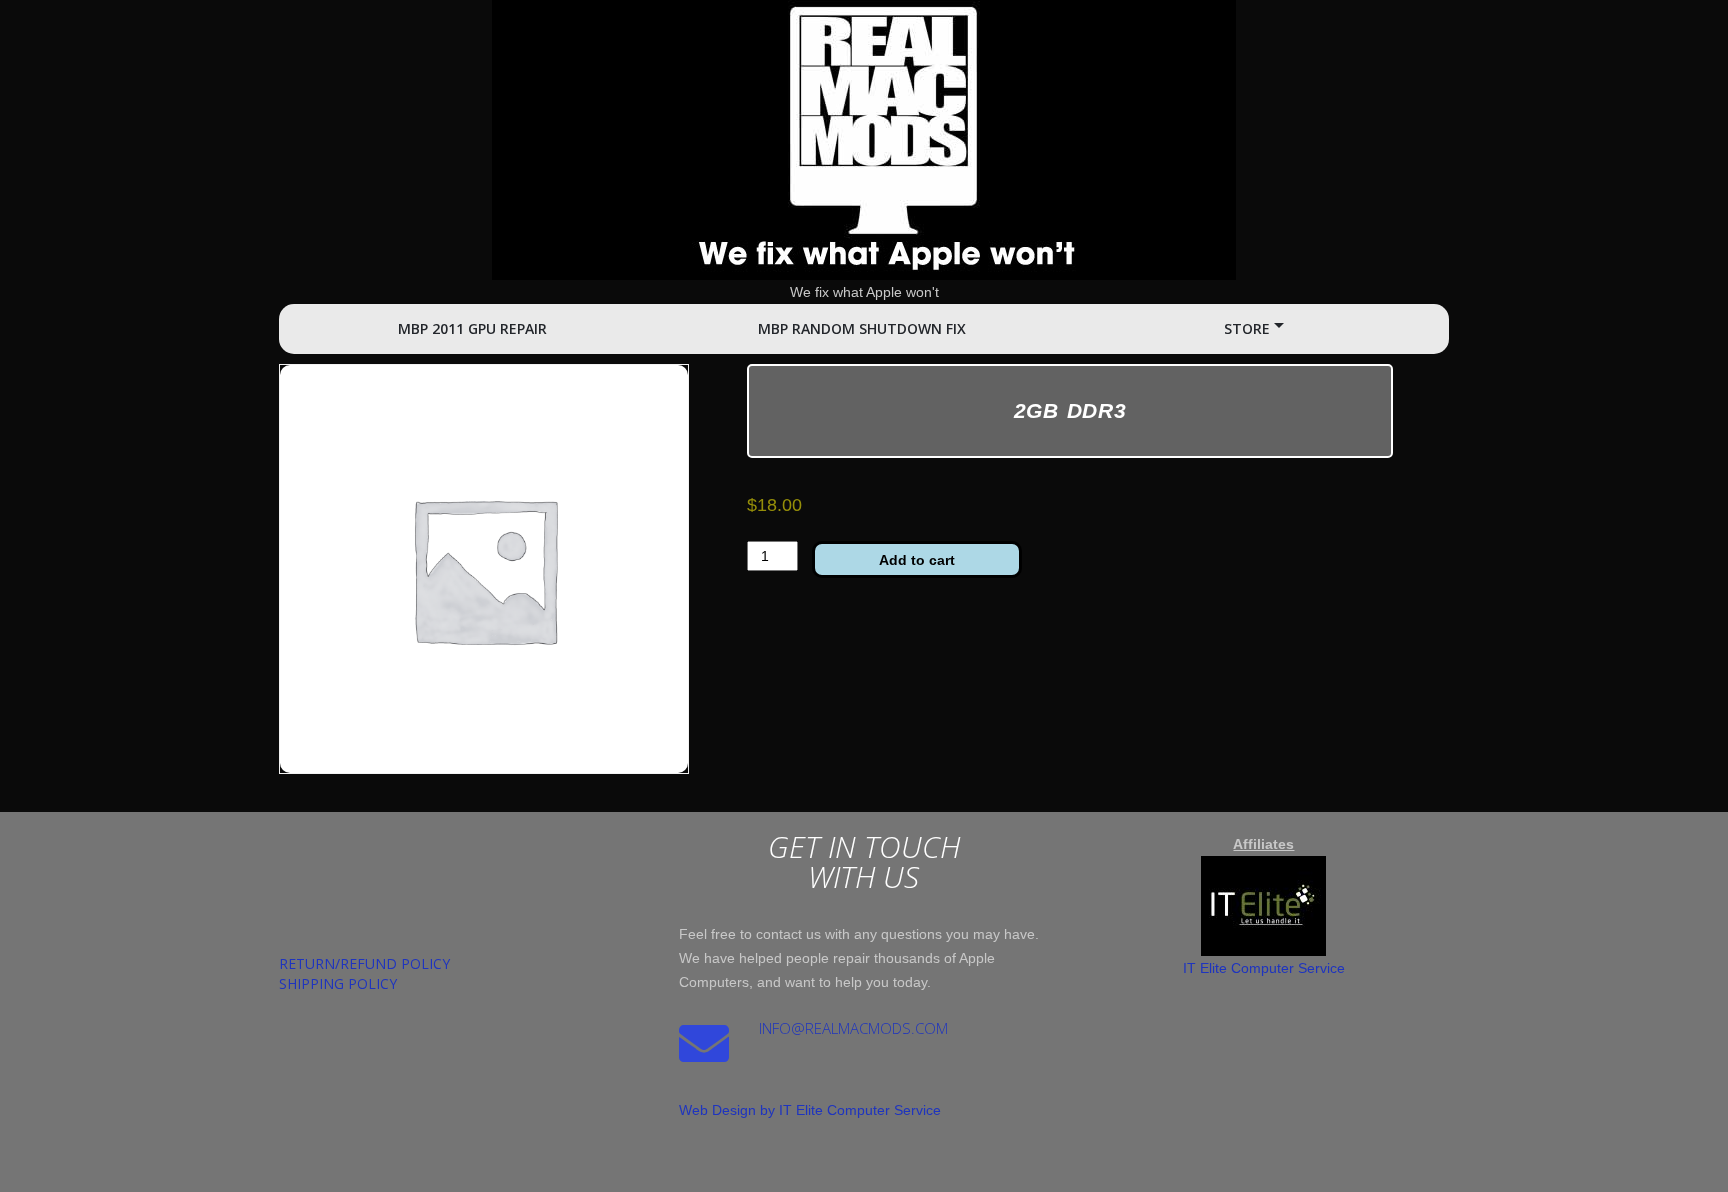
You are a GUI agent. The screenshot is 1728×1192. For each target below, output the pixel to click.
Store (1247, 328)
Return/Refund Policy (364, 963)
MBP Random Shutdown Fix (862, 328)
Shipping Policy (338, 983)
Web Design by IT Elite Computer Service (810, 1110)
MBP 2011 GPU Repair (472, 328)
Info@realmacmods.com (853, 1028)
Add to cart (917, 560)
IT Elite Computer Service (1264, 968)
